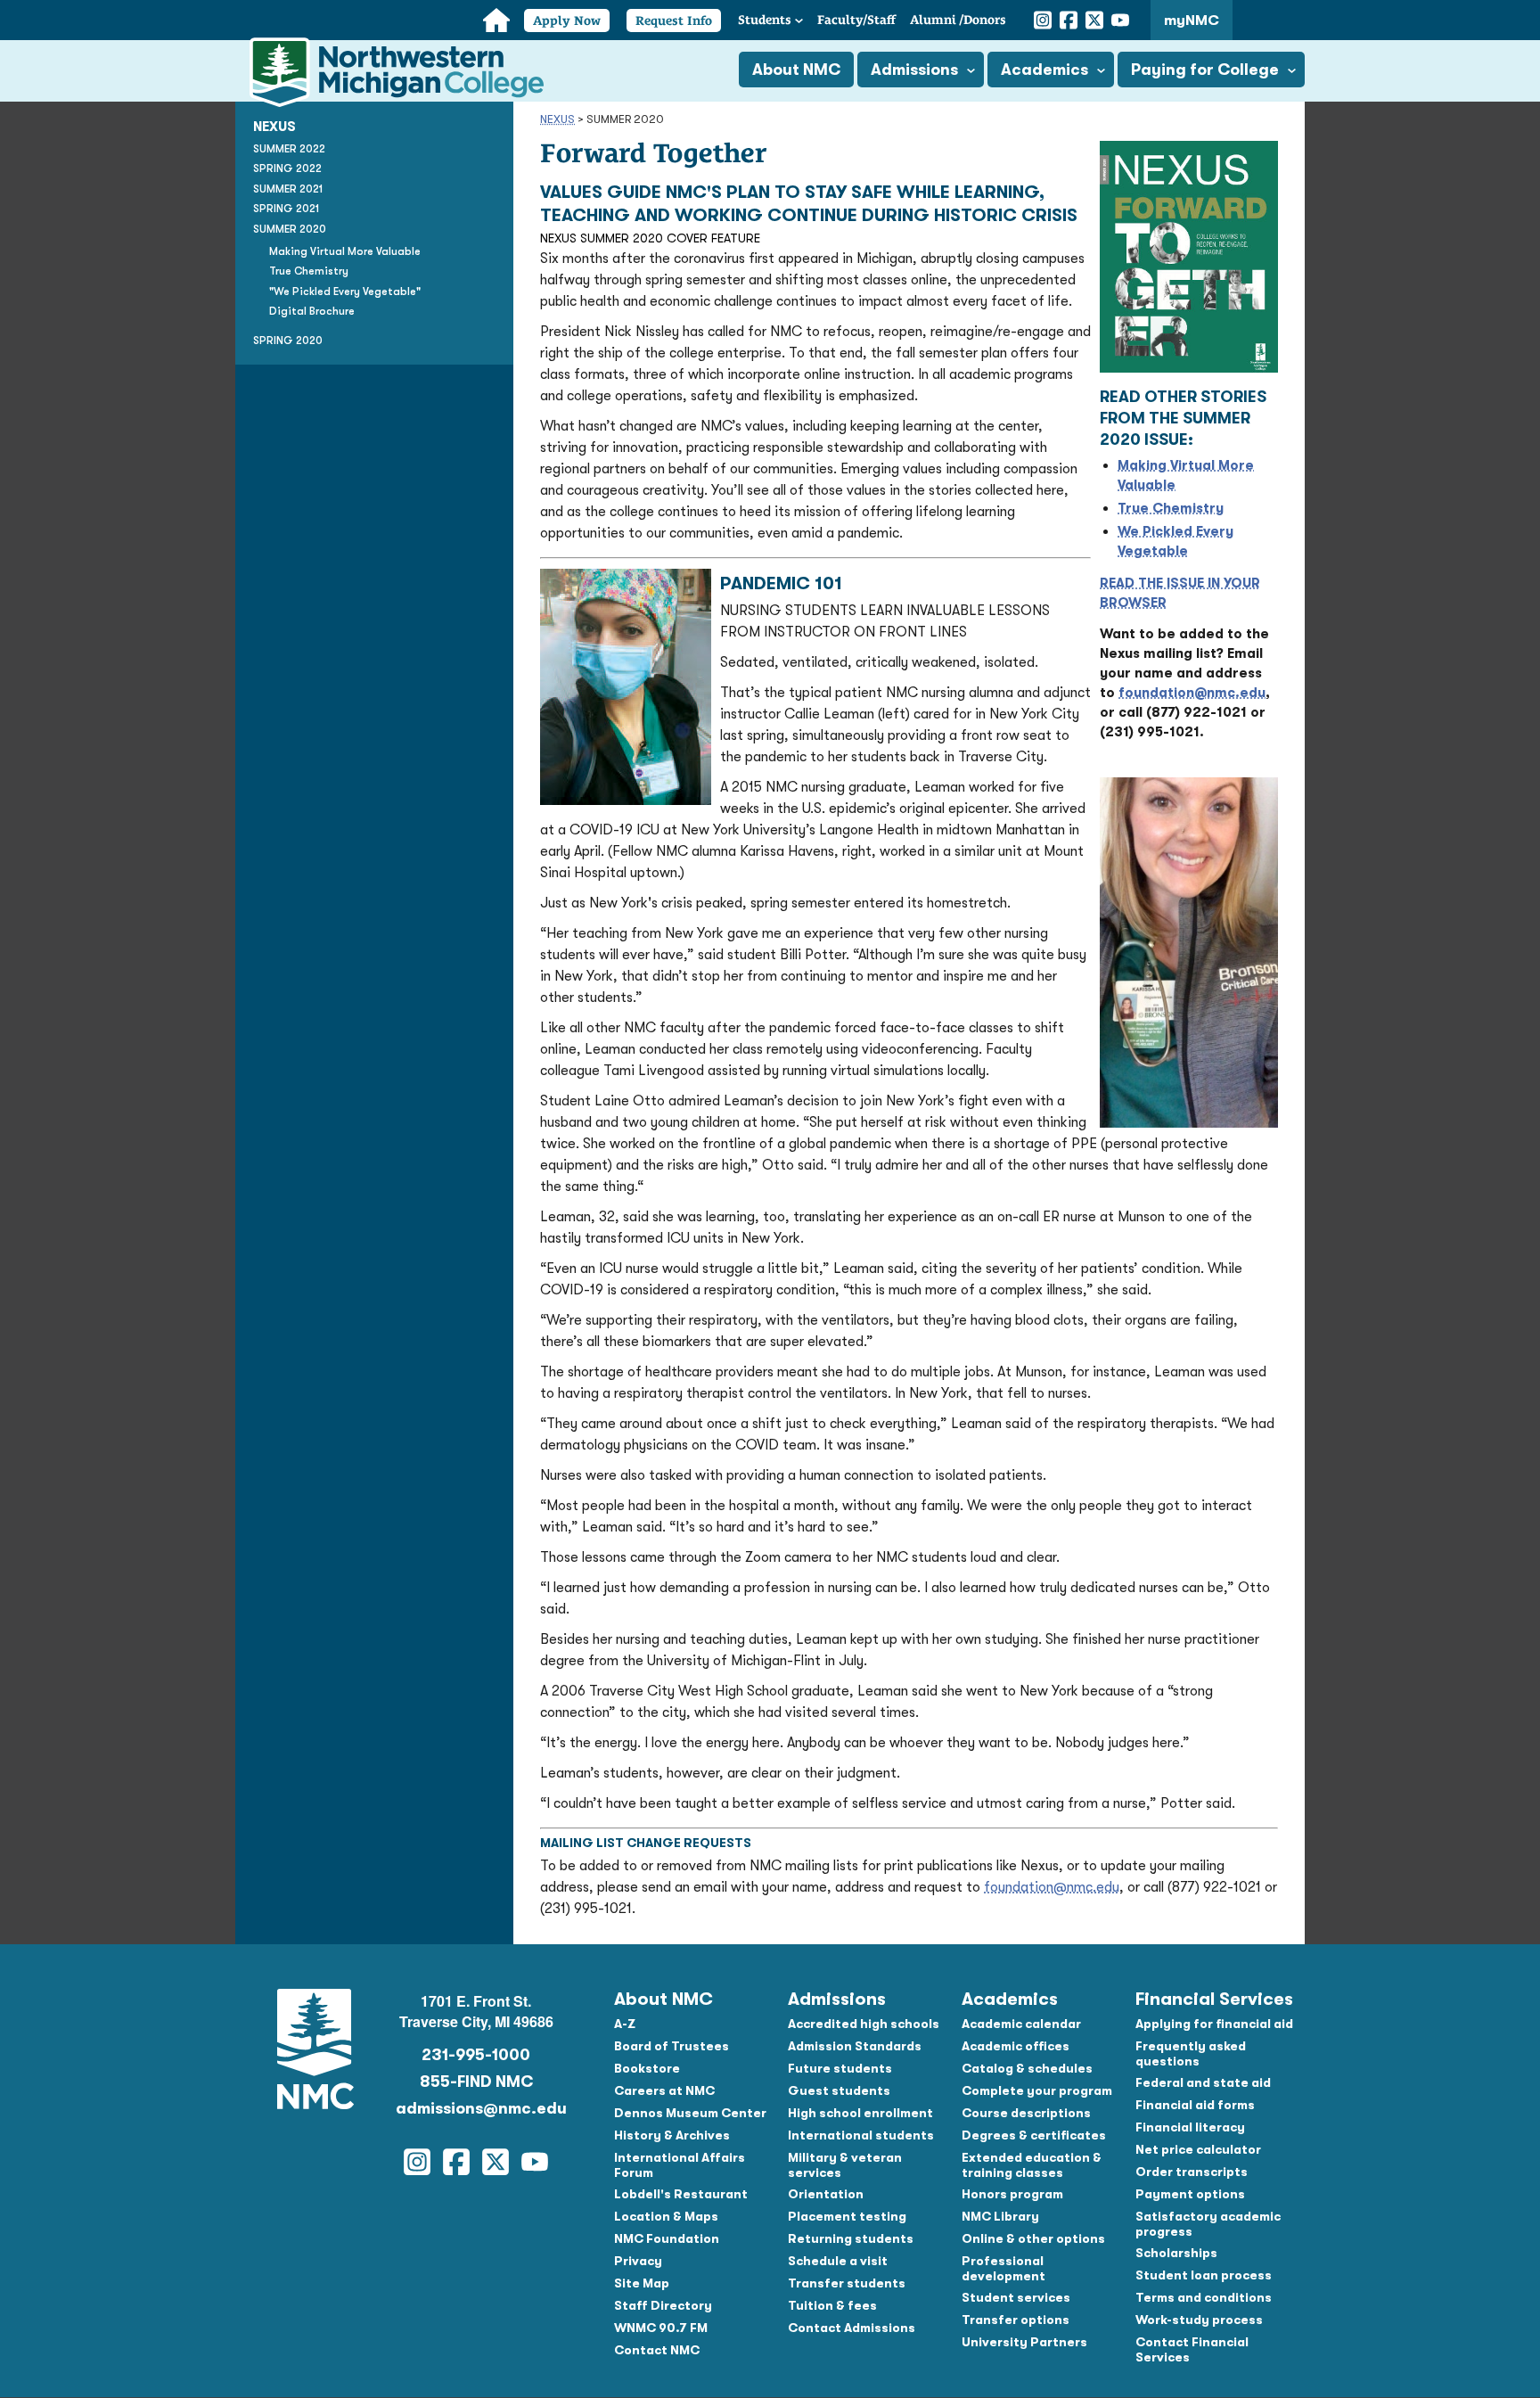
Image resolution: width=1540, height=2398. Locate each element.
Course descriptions (1026, 2113)
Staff (856, 20)
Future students (840, 2068)
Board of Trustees (672, 2046)
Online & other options (1033, 2238)
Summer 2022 (289, 149)
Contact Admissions (852, 2328)
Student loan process (1204, 2275)
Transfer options (1016, 2320)
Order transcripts (1192, 2172)
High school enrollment (860, 2113)
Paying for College (1205, 70)
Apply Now (567, 21)
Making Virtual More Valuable (345, 251)
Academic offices (1016, 2046)
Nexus (557, 119)
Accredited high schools (864, 2024)
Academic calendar (1021, 2024)
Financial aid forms (1195, 2105)
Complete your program (1037, 2090)
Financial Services (1214, 1999)
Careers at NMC (664, 2090)
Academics (1044, 70)
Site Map (642, 2283)
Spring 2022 (287, 168)
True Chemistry (309, 271)
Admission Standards (855, 2046)
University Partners (1024, 2342)
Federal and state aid (1203, 2082)
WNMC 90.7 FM (661, 2328)
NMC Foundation (667, 2238)
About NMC (796, 70)
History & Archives (672, 2135)
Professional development (1003, 2268)
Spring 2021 (286, 209)
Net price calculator (1198, 2149)
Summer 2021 (288, 189)
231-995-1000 (476, 2055)
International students (861, 2135)
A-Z (625, 2024)
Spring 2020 (288, 341)
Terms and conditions (1204, 2297)
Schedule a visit (838, 2261)
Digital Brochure (312, 311)
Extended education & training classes (1032, 2165)
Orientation (826, 2194)
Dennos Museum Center (690, 2113)
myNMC (1192, 21)
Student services (1016, 2297)
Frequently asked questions (1191, 2053)
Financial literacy (1190, 2127)
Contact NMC (657, 2350)
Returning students (851, 2238)
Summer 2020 (290, 229)
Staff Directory (663, 2305)
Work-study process (1199, 2320)
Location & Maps (666, 2216)
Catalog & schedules (1027, 2068)
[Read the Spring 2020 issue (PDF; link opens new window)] (1189, 368)
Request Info (674, 21)
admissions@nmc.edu (476, 2108)
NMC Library (1000, 2216)
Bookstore (647, 2068)
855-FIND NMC (476, 2082)
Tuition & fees (832, 2305)
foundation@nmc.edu (1192, 693)
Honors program (1012, 2194)
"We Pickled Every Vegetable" (345, 292)
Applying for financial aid (1214, 2024)
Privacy (638, 2261)
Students (765, 20)
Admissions (914, 70)
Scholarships (1176, 2253)
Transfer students (847, 2283)
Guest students (839, 2090)
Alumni (958, 20)
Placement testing (847, 2216)
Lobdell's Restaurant (681, 2194)
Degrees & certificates (1034, 2135)
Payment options (1190, 2194)
